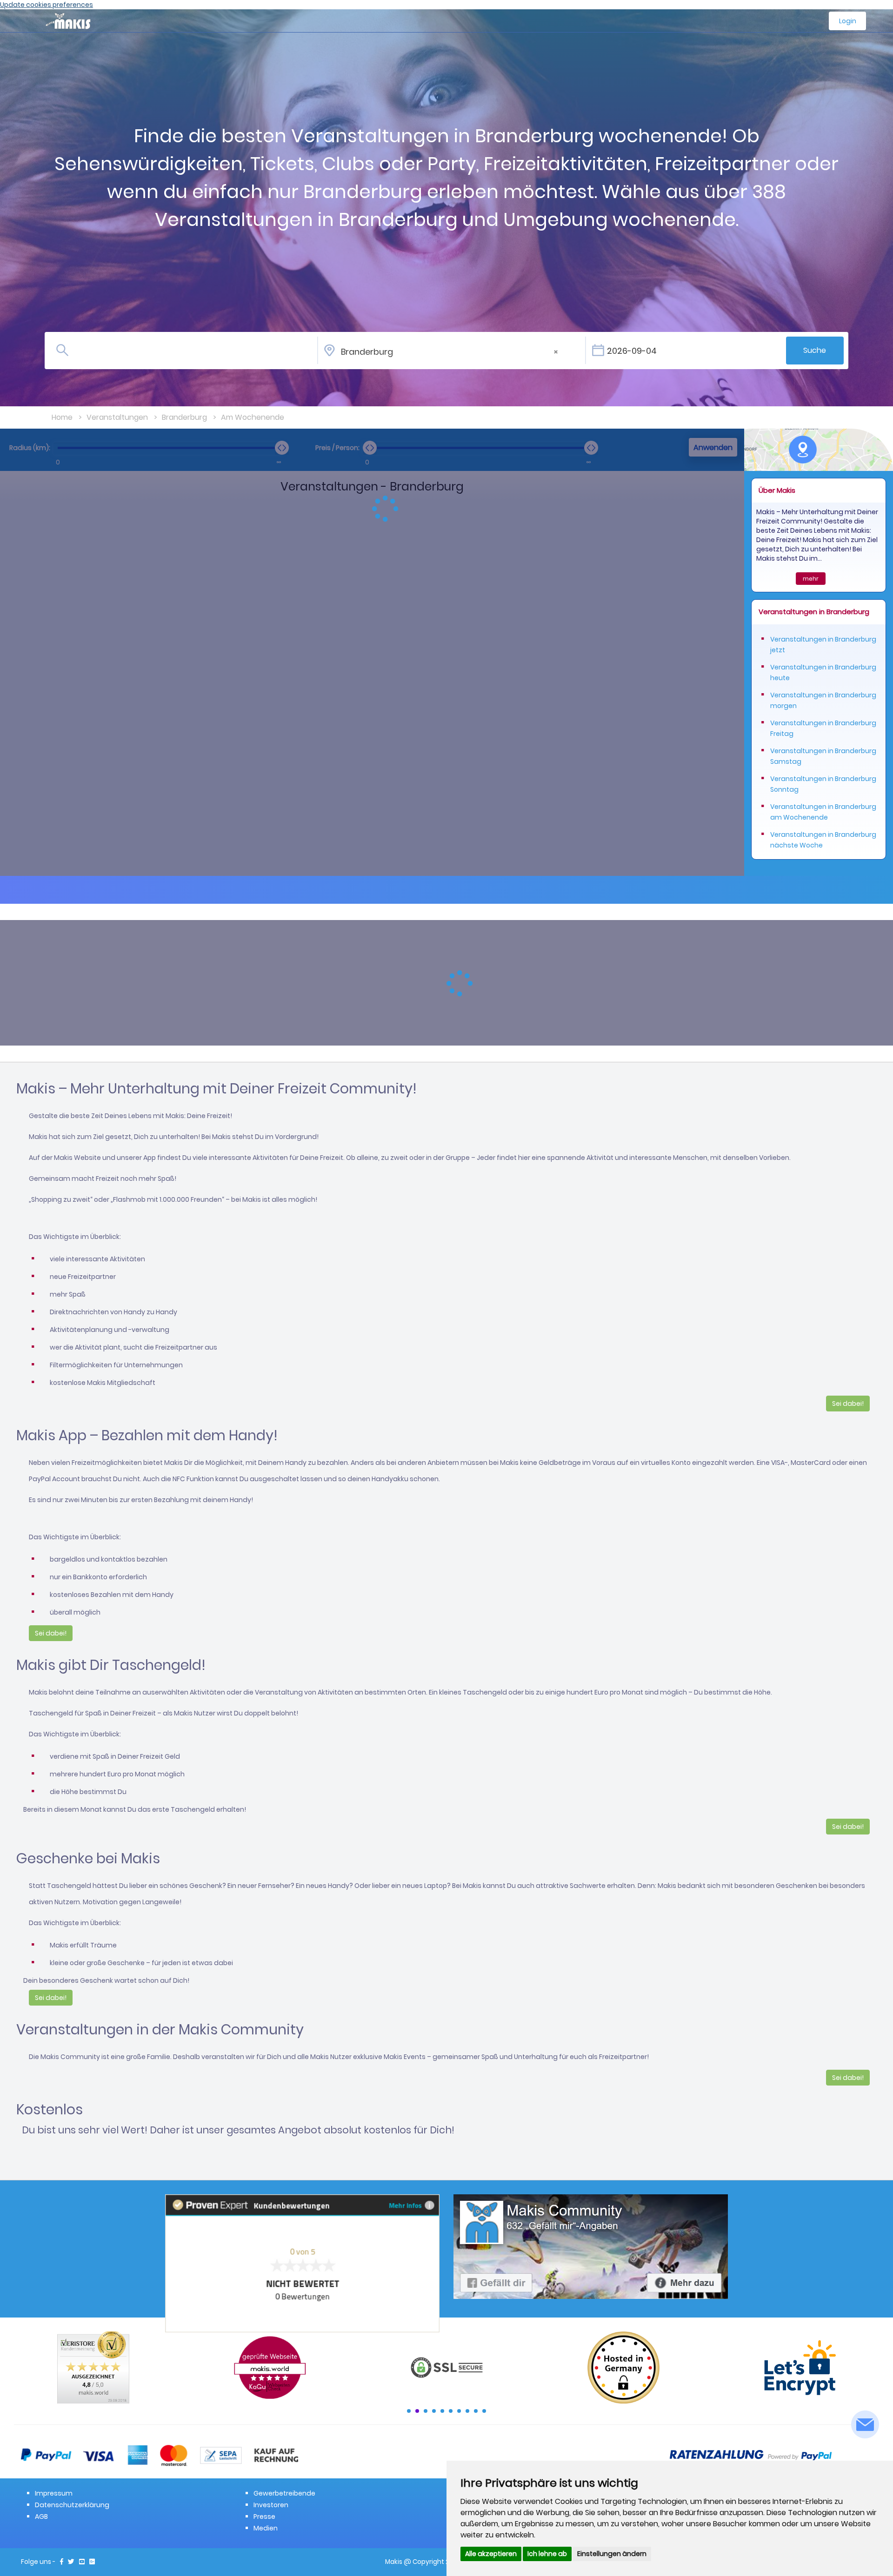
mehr (811, 579)
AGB (41, 2516)
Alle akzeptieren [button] (491, 2554)
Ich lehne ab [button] (547, 2554)
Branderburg (184, 417)
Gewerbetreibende (284, 2493)
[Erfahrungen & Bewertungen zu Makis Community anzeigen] (302, 2263)
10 (484, 2411)
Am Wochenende (253, 417)
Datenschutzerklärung (72, 2505)
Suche (815, 350)
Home (62, 417)
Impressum (54, 2493)
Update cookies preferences (47, 5)
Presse (264, 2516)
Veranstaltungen (117, 417)
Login (848, 21)
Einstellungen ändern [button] (612, 2554)
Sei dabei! (848, 1404)
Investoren (271, 2505)
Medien (266, 2528)
